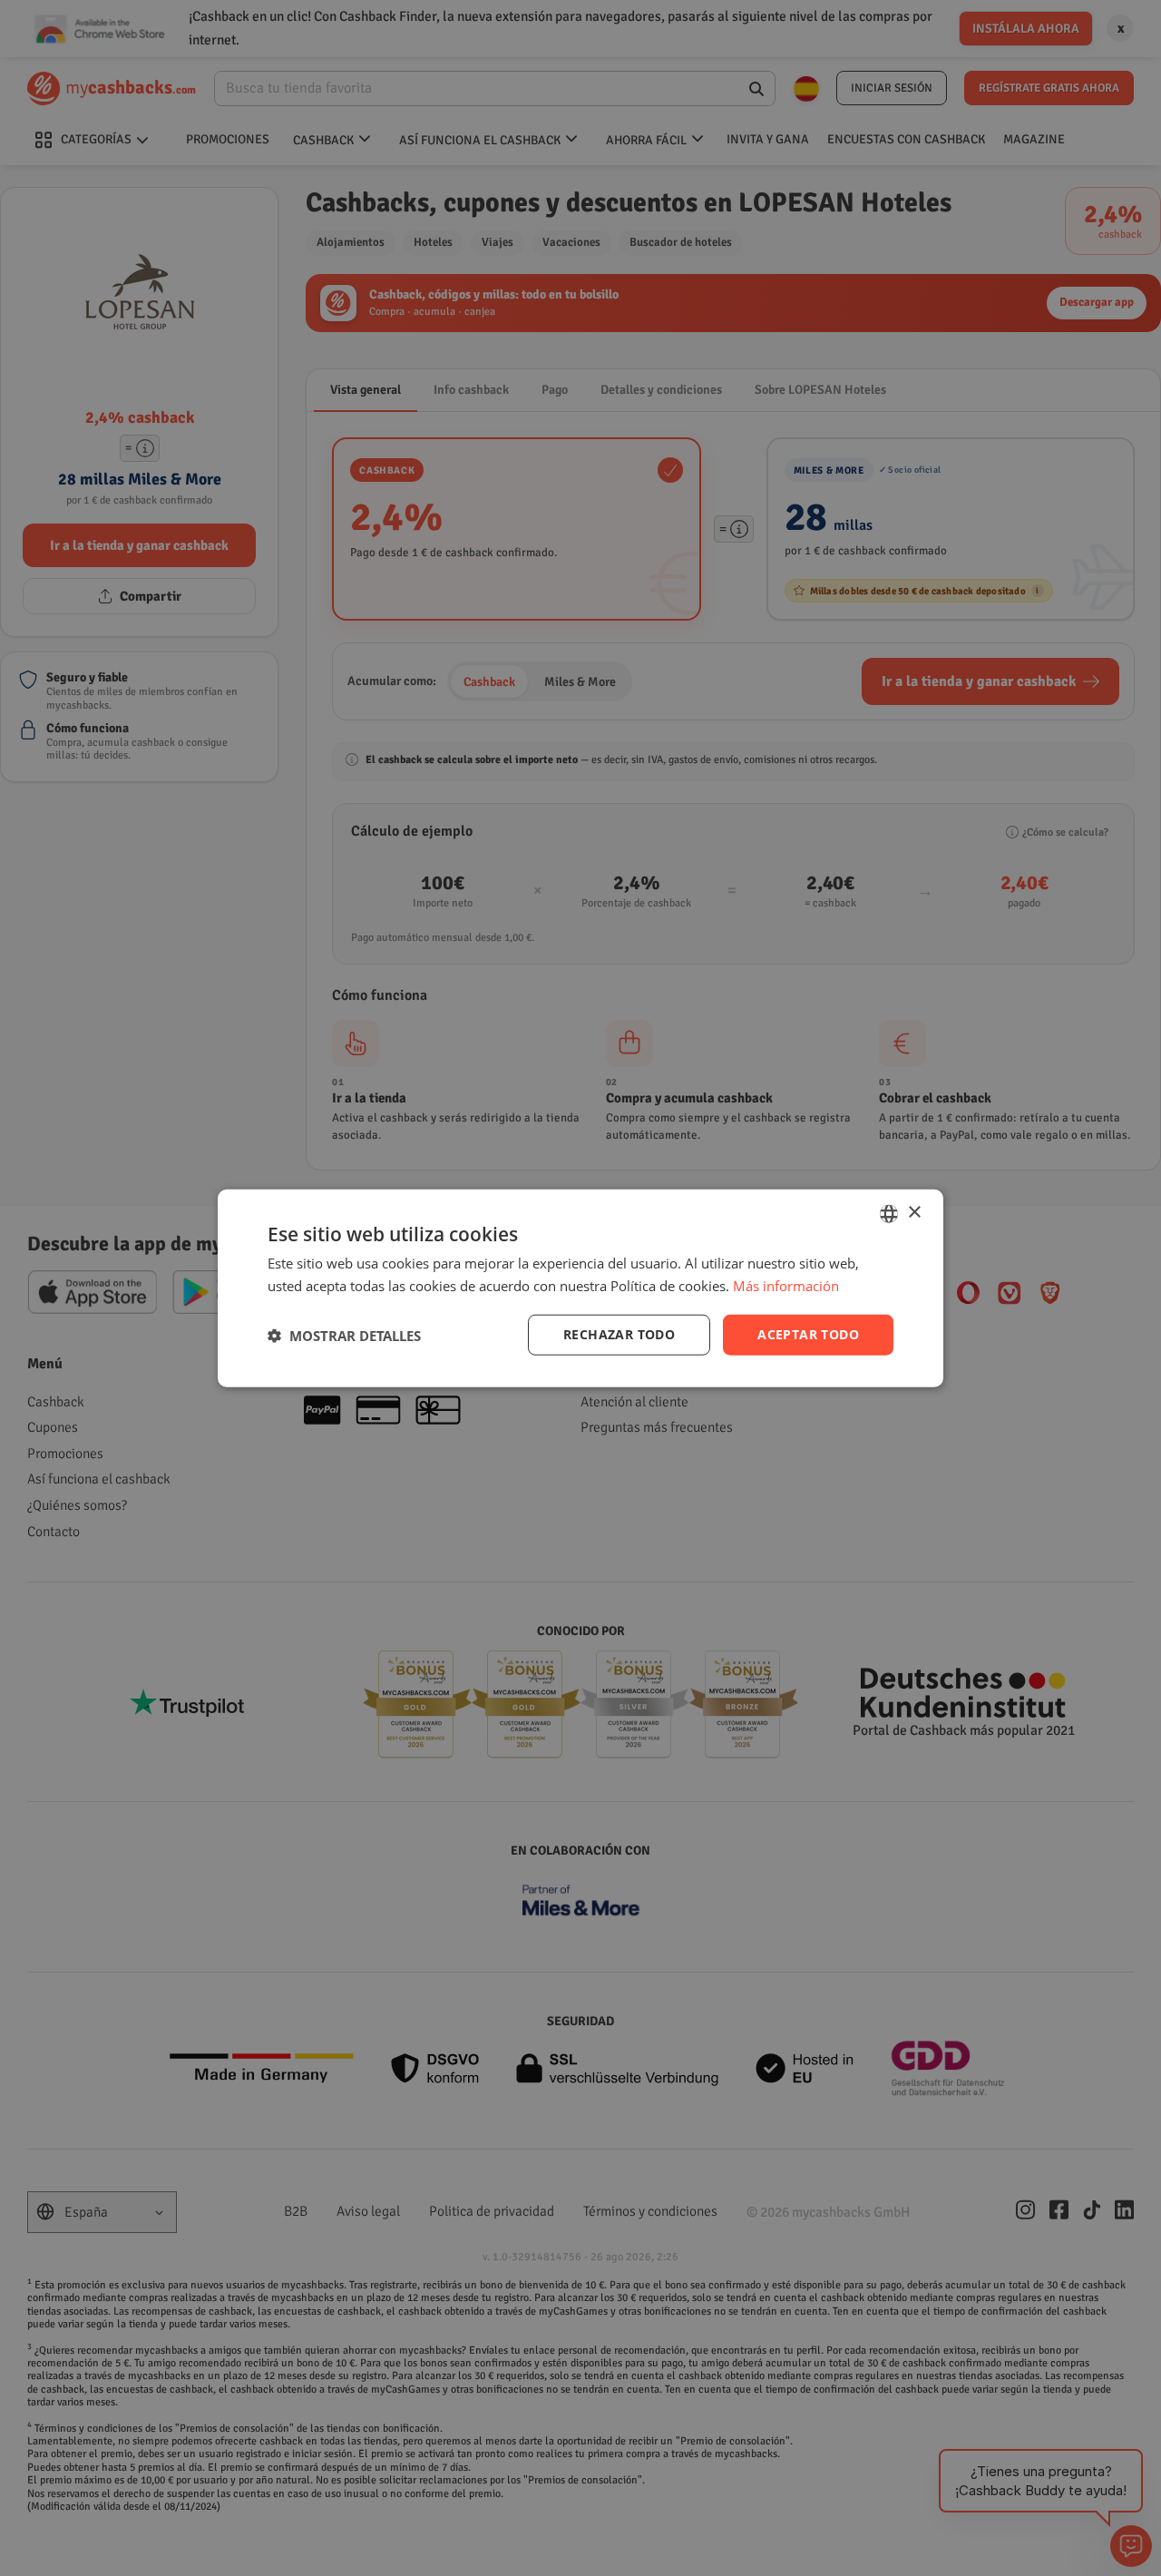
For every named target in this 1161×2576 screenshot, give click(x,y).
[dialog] (580, 1288)
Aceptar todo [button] (808, 1334)
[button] (344, 1335)
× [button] (914, 1213)
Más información (786, 1285)
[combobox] (889, 1213)
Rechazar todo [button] (619, 1334)
